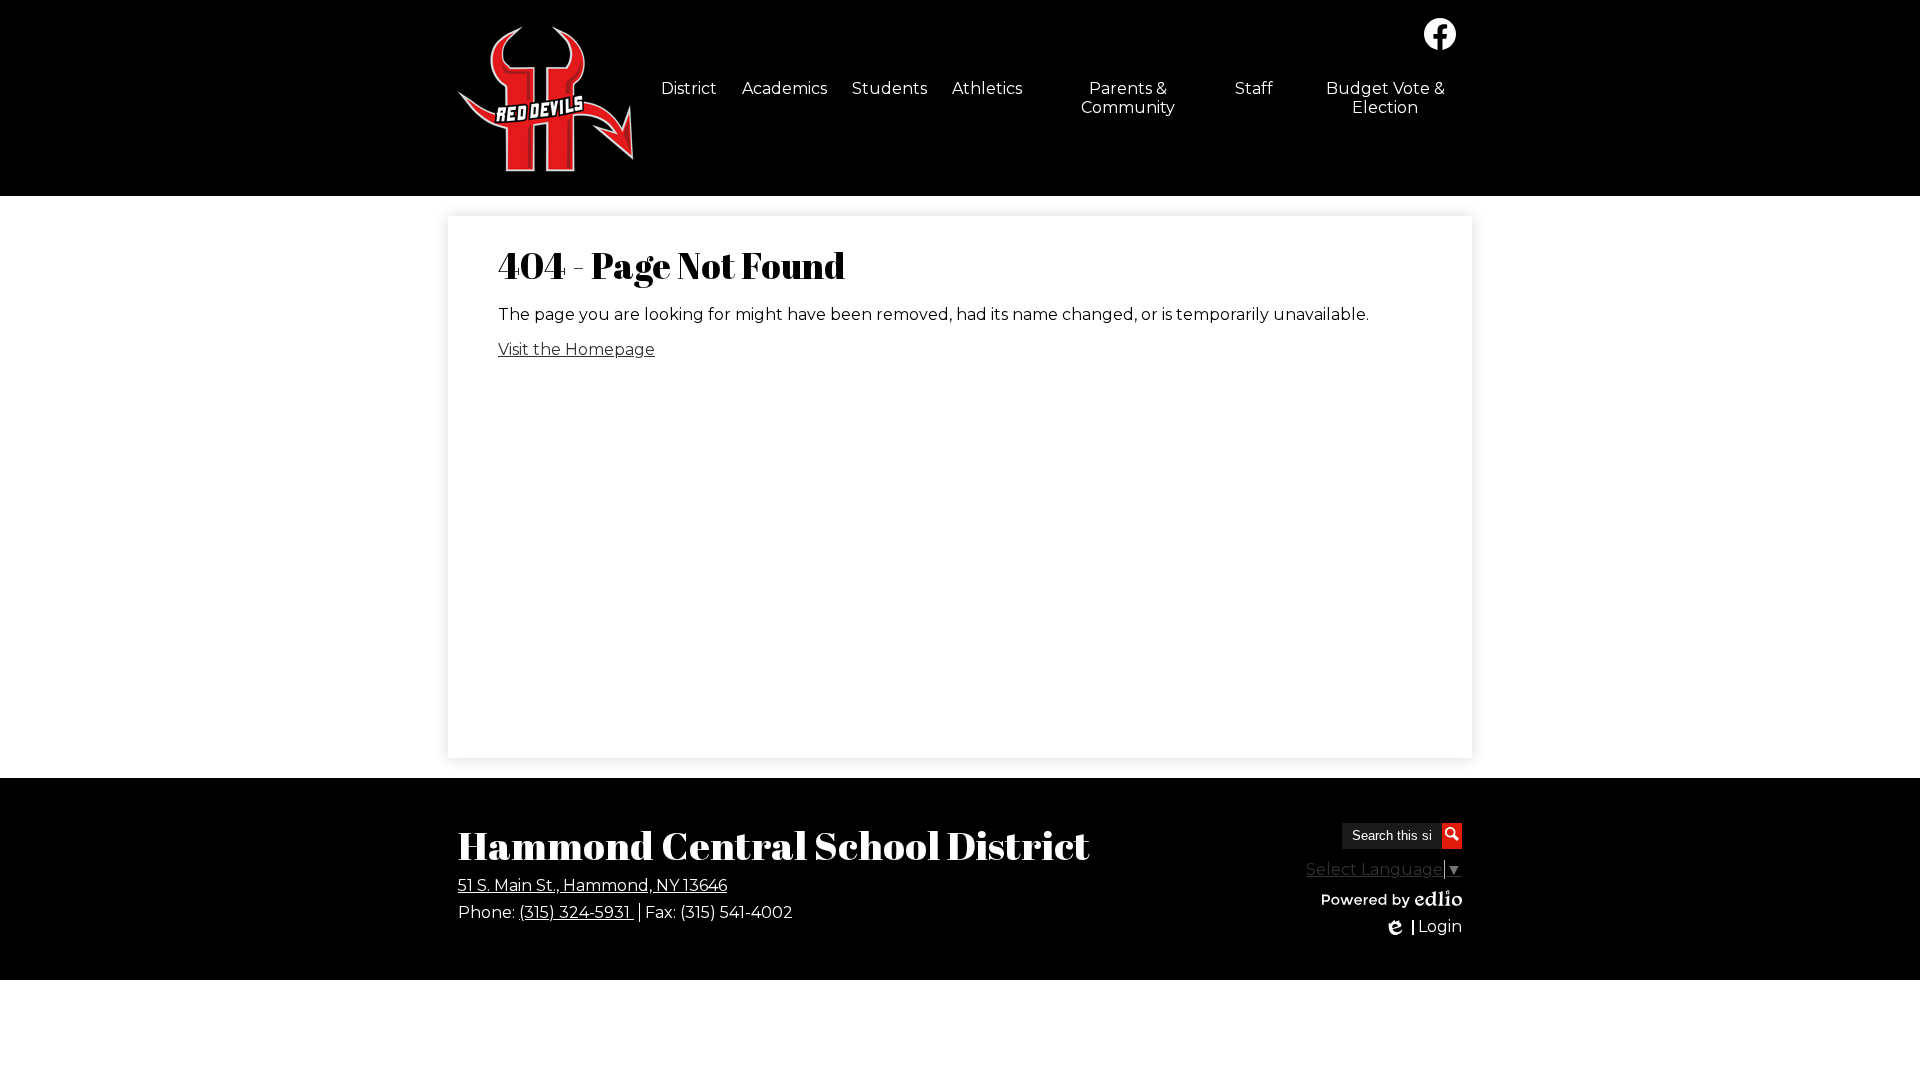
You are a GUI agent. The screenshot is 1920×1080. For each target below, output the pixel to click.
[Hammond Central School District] (542, 98)
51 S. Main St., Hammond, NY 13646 (592, 885)
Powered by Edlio (1392, 899)
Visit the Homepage (576, 349)
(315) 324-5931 (576, 912)
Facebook (1440, 34)
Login (1422, 927)
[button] (689, 88)
